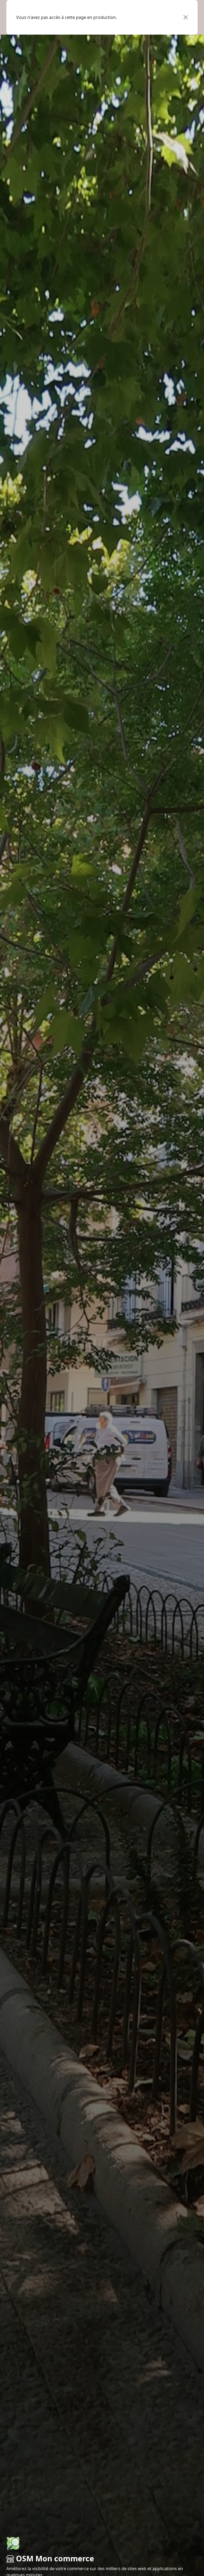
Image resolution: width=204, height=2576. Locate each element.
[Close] (186, 17)
